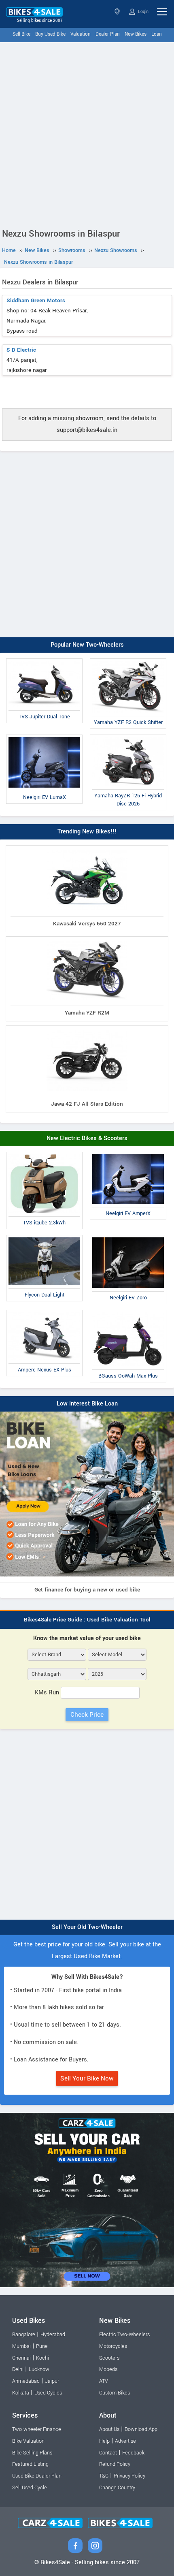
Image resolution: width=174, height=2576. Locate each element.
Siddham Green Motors (36, 300)
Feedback (133, 2453)
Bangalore (24, 2335)
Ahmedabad (26, 2381)
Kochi (42, 2358)
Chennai (21, 2358)
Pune (42, 2346)
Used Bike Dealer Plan (37, 2476)
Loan (157, 34)
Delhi (18, 2369)
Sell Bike (21, 34)
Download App (141, 2429)
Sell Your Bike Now (87, 2078)
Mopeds (108, 2369)
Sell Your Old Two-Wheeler (87, 1927)
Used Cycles (48, 2393)
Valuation (81, 34)
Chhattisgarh (118, 12)
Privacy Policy (129, 2476)
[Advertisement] (87, 133)
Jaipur (52, 2381)
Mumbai (21, 2346)
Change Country (117, 2488)
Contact (108, 2453)
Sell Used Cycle (30, 2488)
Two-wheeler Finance (37, 2429)
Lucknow (39, 2369)
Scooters (109, 2358)
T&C (104, 2476)
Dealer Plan (108, 34)
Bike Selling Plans (32, 2453)
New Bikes (136, 34)
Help (104, 2441)
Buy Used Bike (50, 34)
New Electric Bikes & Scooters (87, 1138)
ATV (104, 2381)
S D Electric (21, 350)
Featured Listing (30, 2464)
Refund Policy (115, 2464)
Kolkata (21, 2393)
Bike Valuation (28, 2441)
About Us (109, 2429)
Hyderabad (53, 2335)
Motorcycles (113, 2346)
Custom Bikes (115, 2393)
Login (143, 12)
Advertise (125, 2441)
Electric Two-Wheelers (124, 2335)
